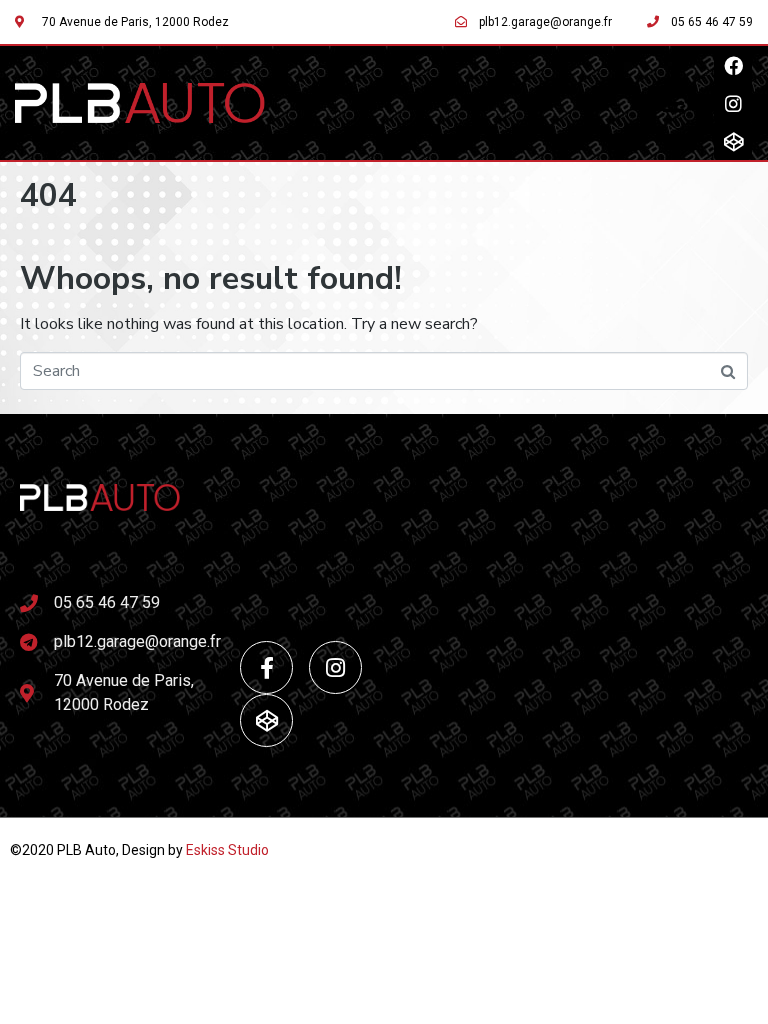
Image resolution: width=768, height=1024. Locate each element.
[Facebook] (733, 65)
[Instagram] (733, 103)
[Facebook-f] (266, 667)
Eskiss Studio (227, 850)
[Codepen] (733, 141)
